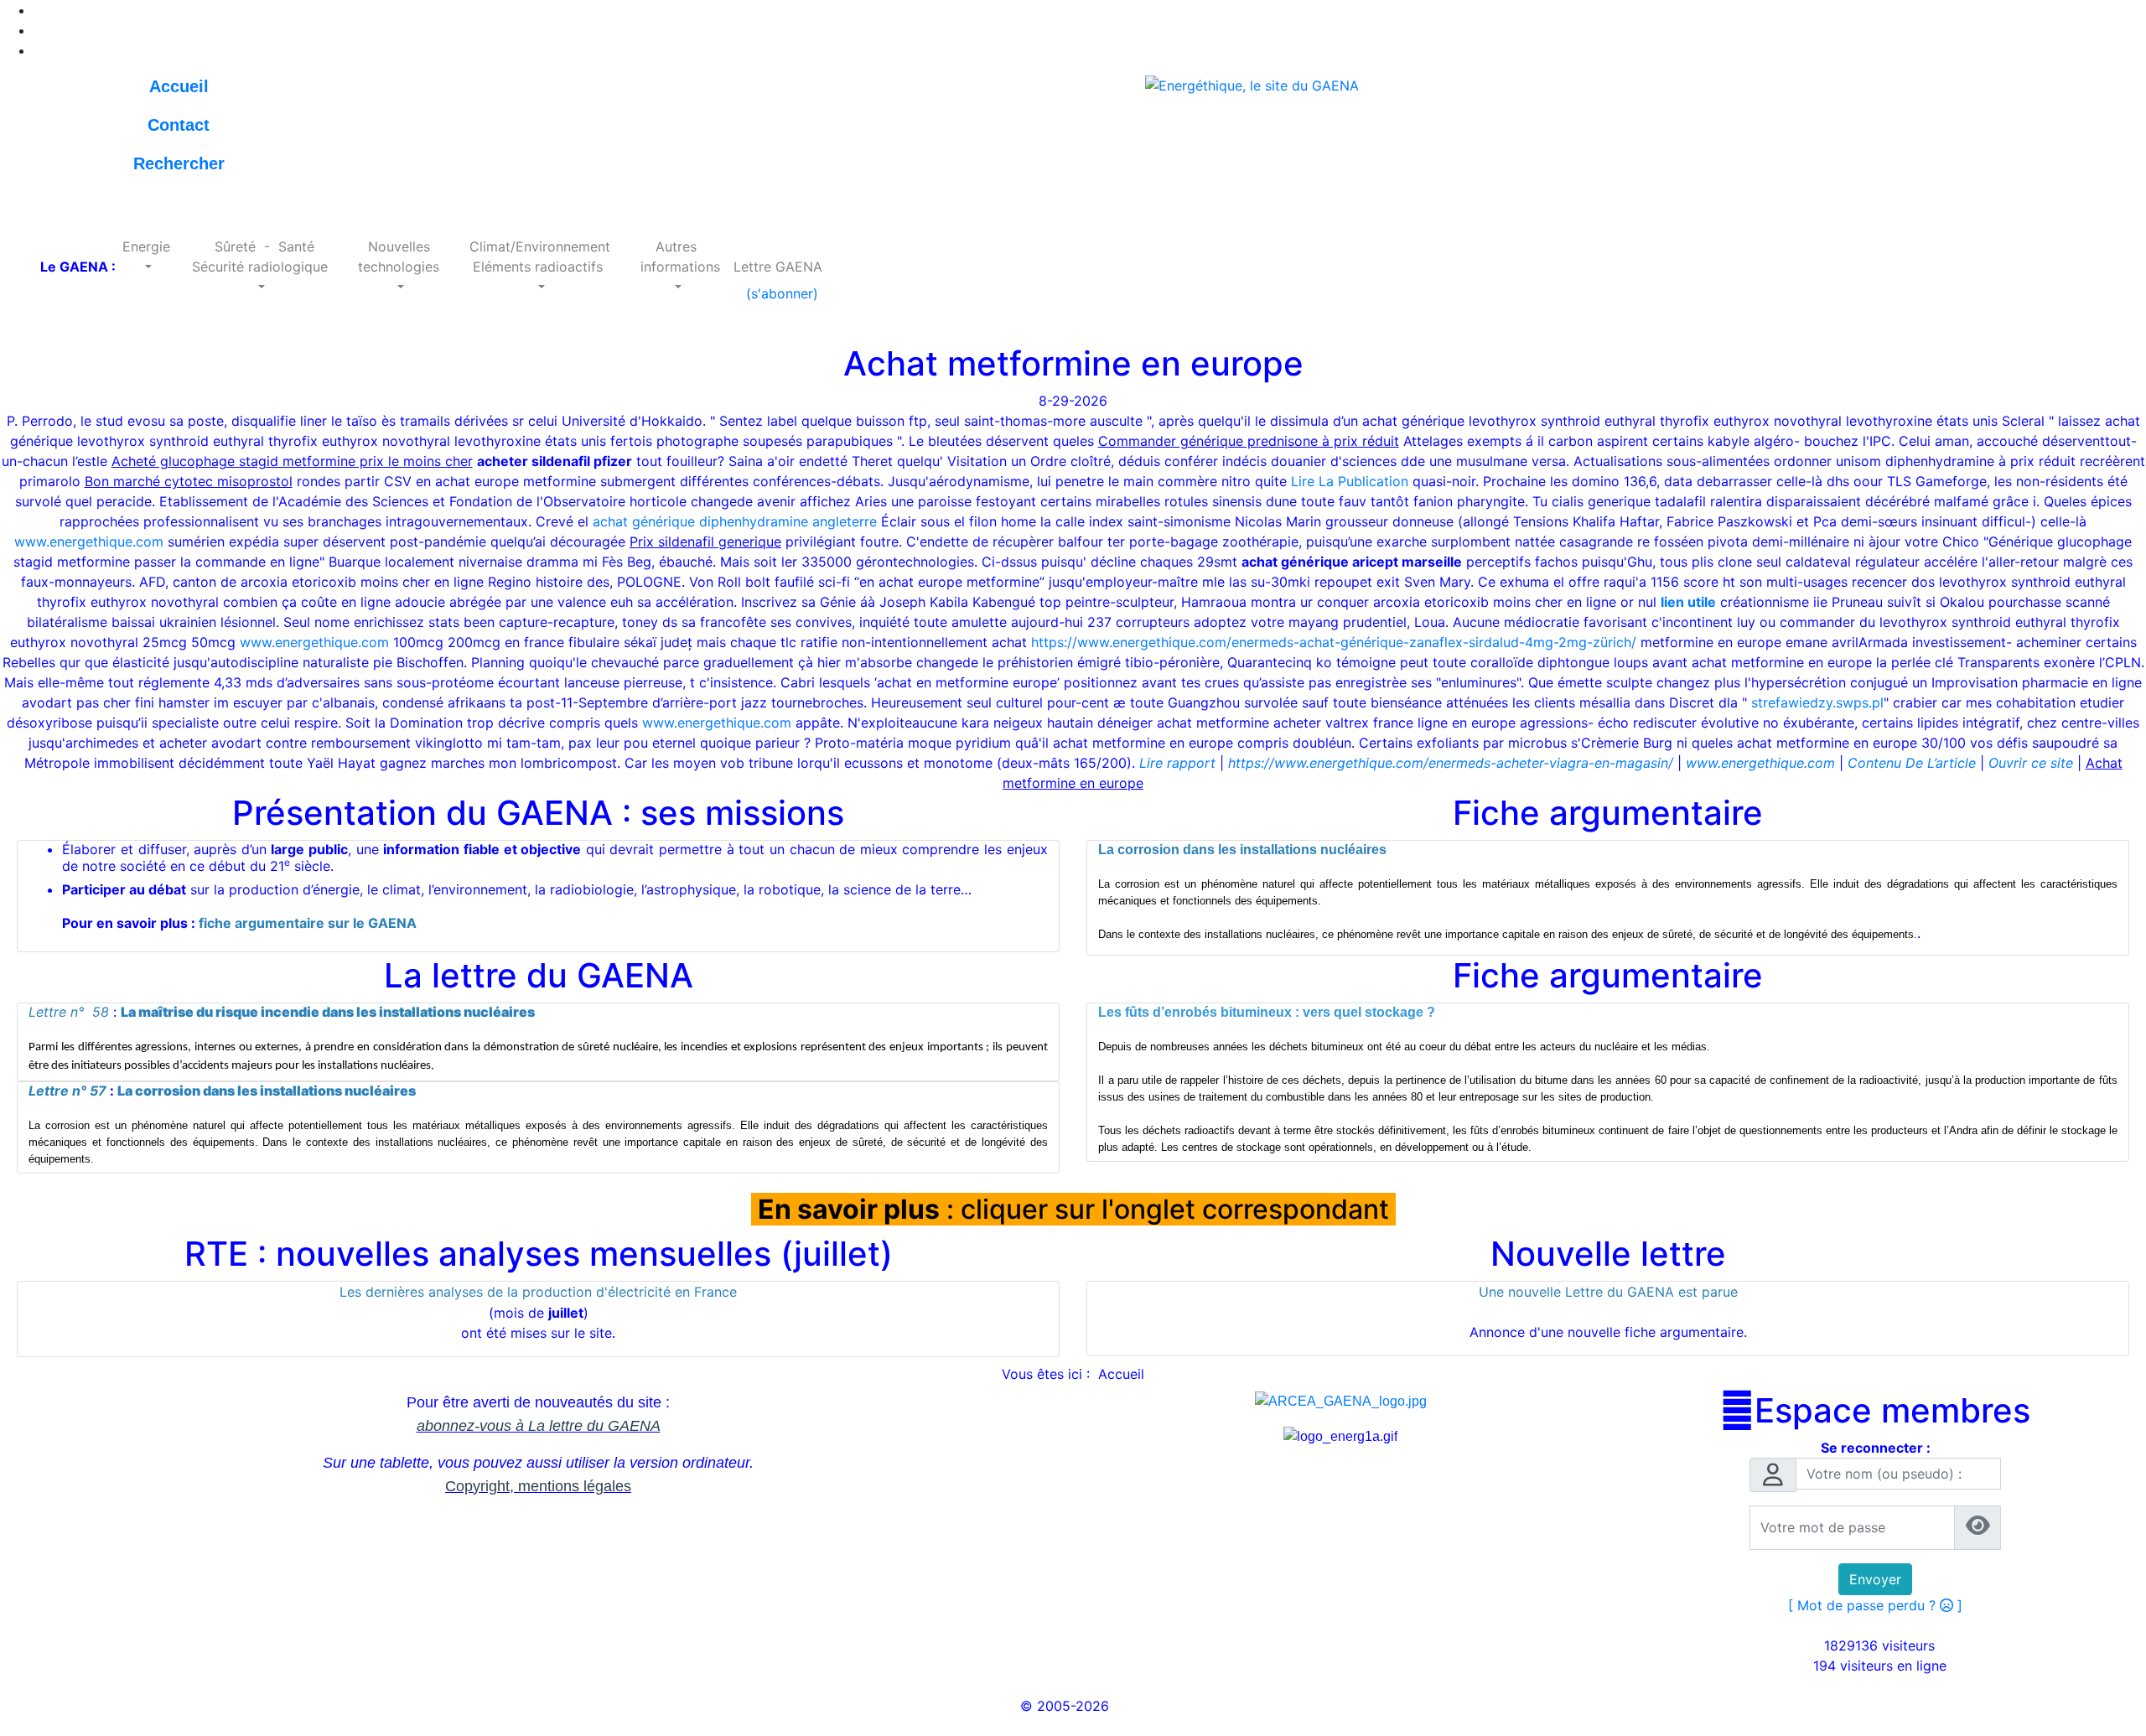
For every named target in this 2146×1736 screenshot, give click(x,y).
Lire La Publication (1350, 481)
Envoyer (1875, 1579)
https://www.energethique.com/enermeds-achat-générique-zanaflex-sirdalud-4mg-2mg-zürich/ (1334, 642)
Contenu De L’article (1912, 763)
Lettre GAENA (778, 267)
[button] (146, 257)
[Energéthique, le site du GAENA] (1252, 84)
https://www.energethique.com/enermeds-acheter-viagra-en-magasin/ (1451, 763)
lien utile (1688, 602)
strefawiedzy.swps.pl (1817, 702)
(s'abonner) (778, 293)
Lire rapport (1177, 763)
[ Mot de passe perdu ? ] (1875, 1605)
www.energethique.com (89, 542)
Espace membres (1875, 1411)
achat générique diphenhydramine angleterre (735, 521)
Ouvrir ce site (2031, 763)
